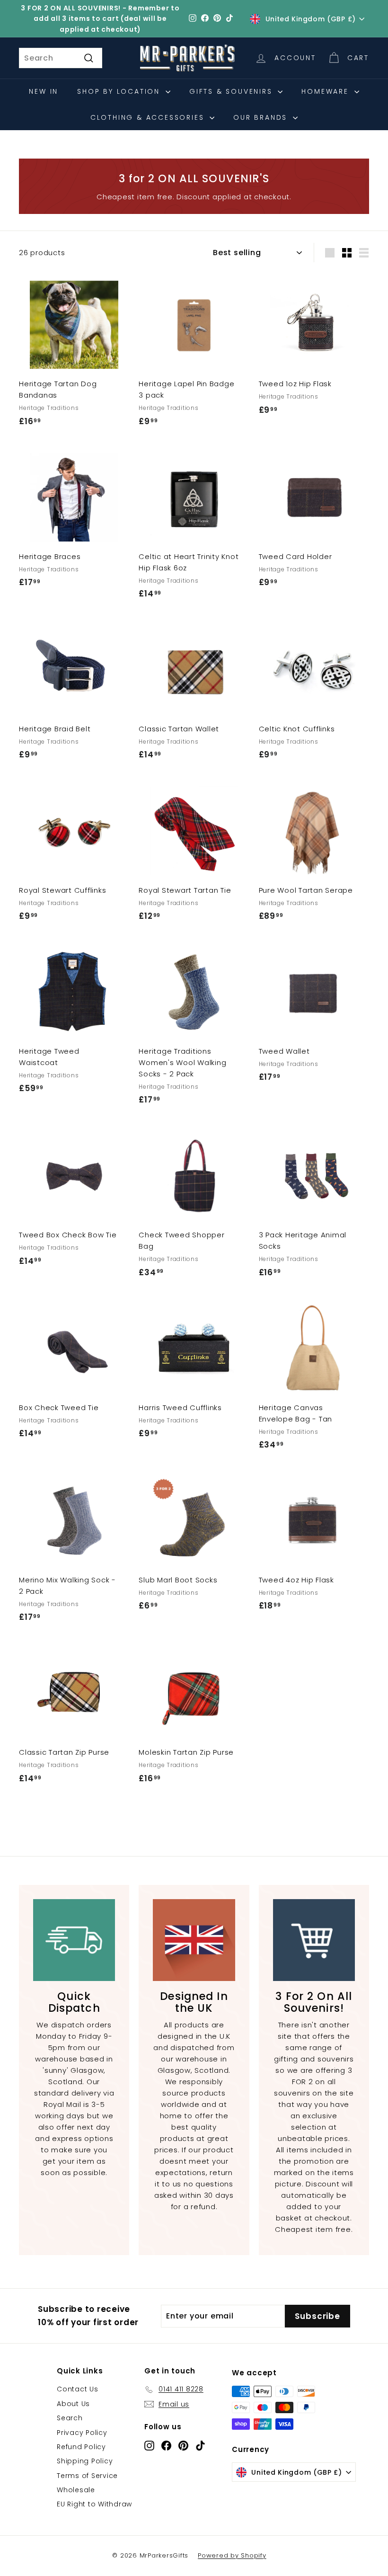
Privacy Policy (82, 2433)
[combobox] (61, 58)
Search (70, 2418)
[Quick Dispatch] (74, 1940)
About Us (73, 2404)
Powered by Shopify (232, 2555)
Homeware (326, 91)
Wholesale (76, 2490)
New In (44, 91)
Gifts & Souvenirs (232, 91)
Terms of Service (87, 2476)
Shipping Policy (85, 2461)
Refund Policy (81, 2447)
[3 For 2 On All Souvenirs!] (314, 1940)
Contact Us (78, 2389)
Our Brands (262, 117)
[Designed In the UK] (194, 1940)
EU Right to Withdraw (94, 2504)
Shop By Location (120, 91)
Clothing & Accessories (149, 117)
